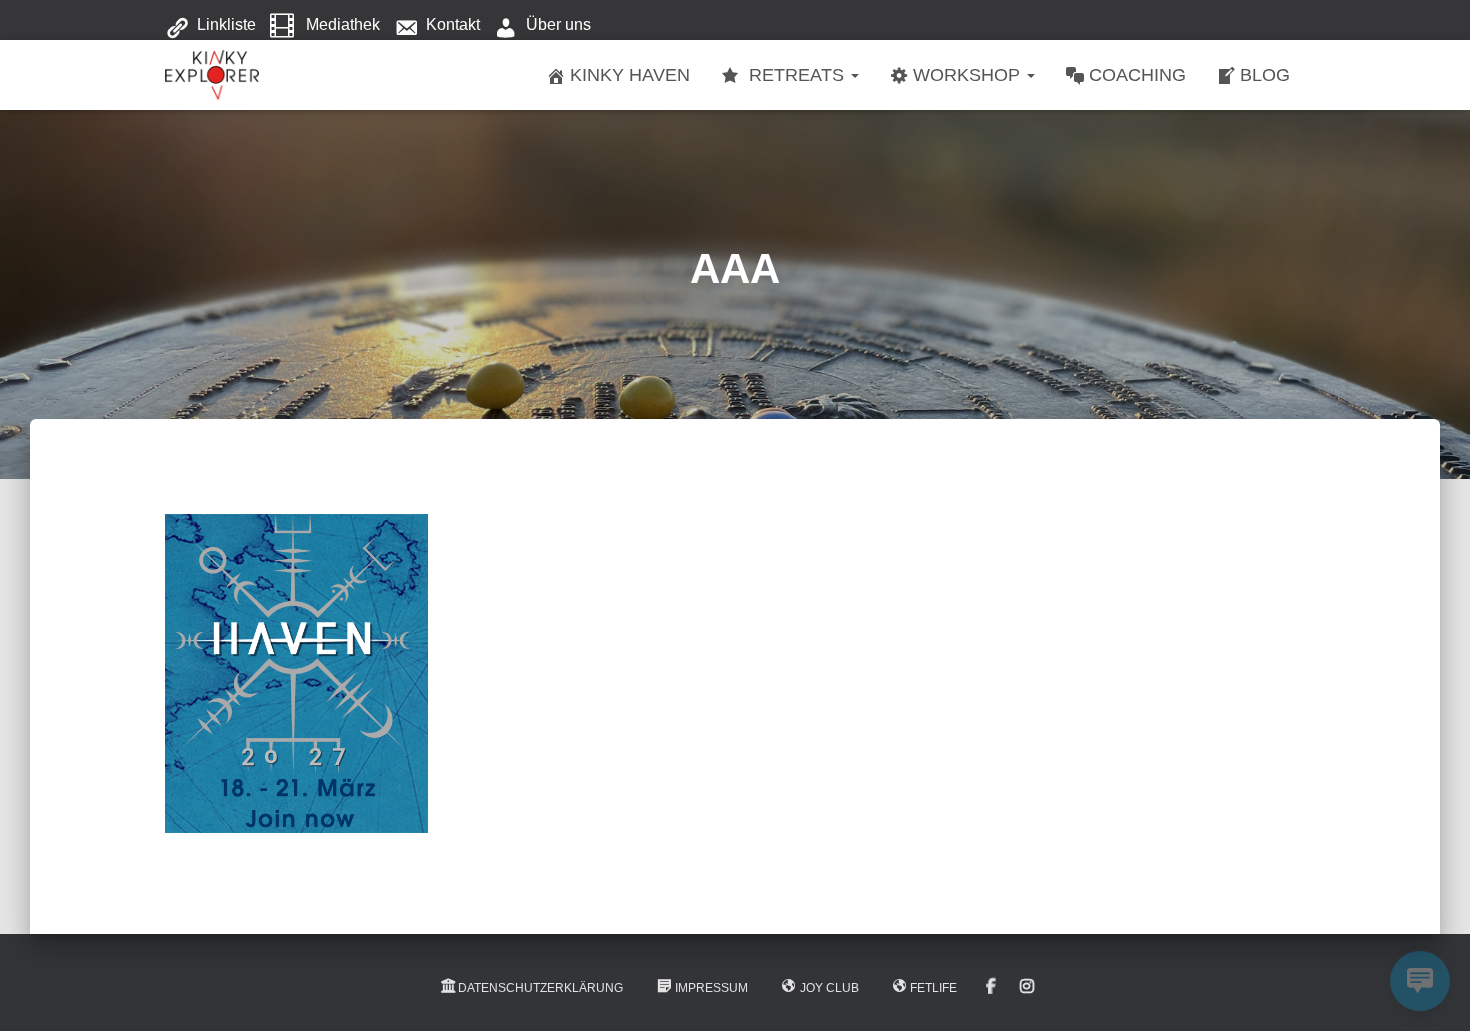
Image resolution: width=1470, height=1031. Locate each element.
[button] (854, 75)
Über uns (558, 24)
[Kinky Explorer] (212, 75)
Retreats (799, 75)
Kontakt (453, 24)
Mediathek (343, 24)
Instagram (1027, 987)
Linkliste (226, 24)
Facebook (991, 987)
